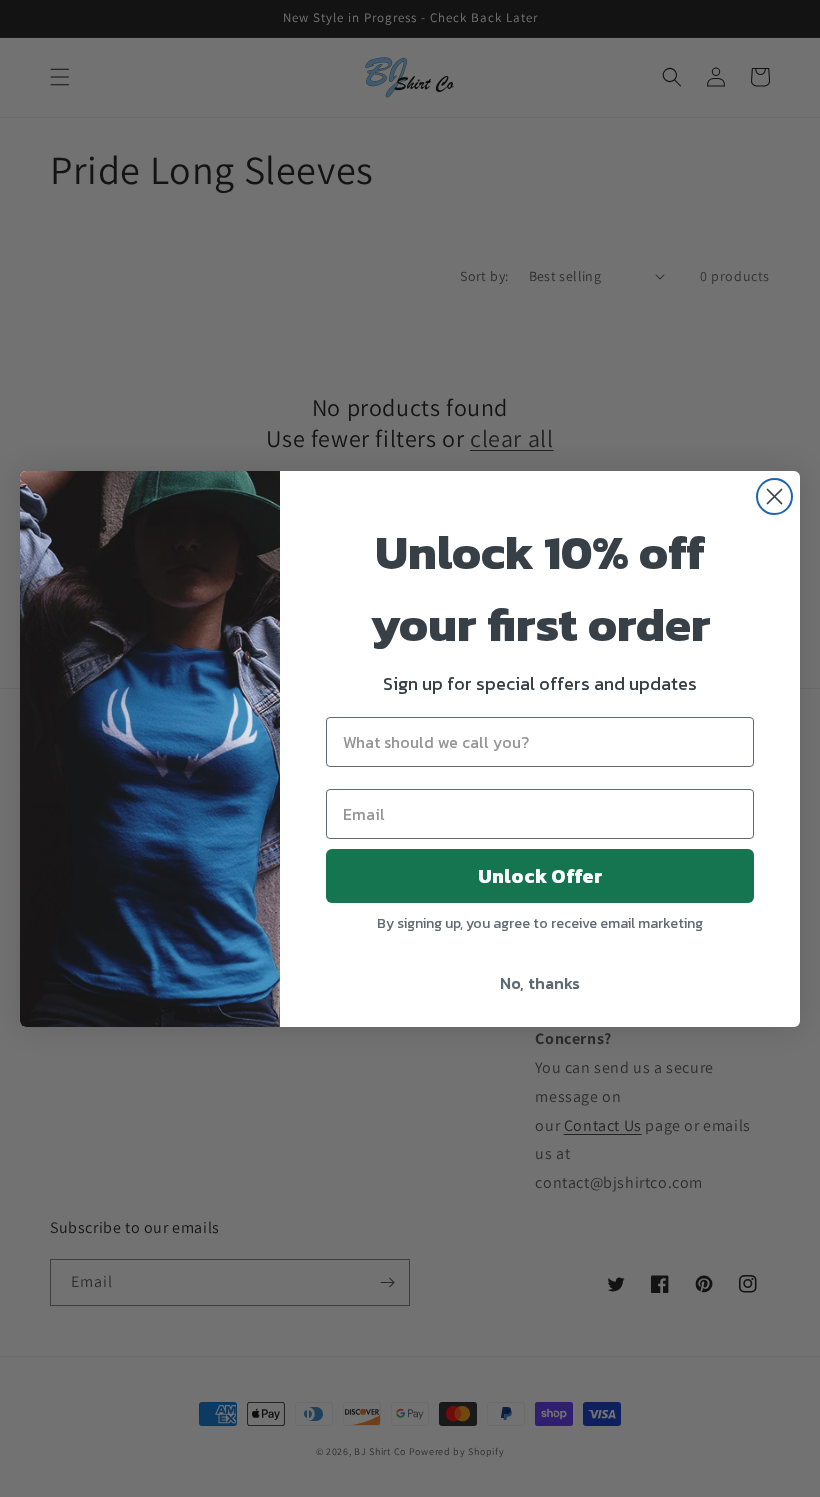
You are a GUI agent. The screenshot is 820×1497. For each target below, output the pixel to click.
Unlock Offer (540, 876)
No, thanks (540, 983)
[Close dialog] (774, 496)
